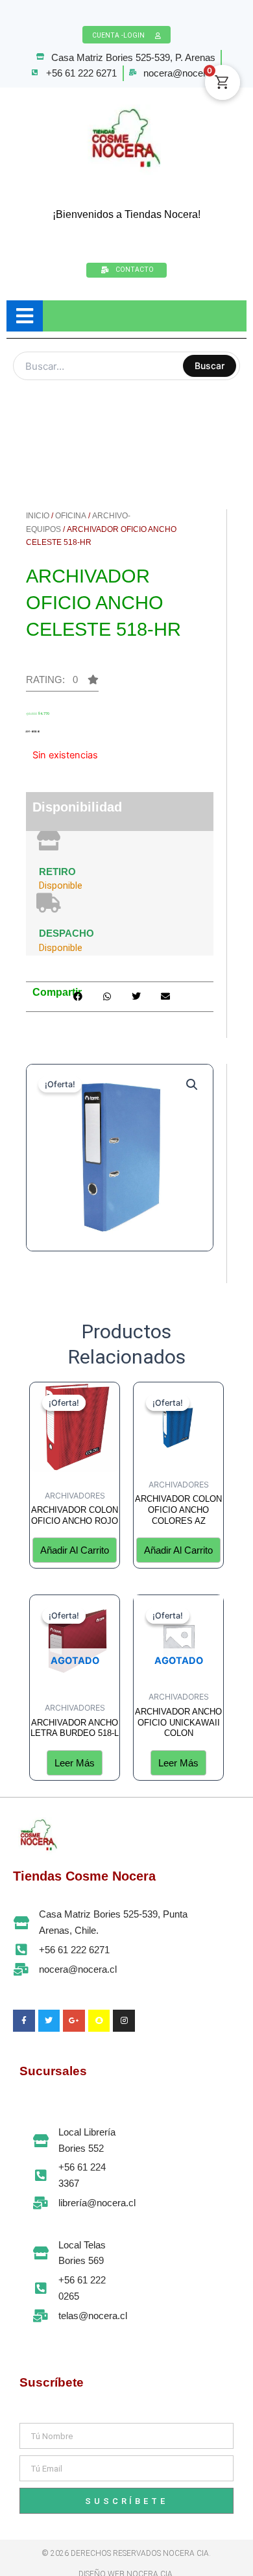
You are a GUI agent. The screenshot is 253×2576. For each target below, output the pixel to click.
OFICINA (71, 516)
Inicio (38, 516)
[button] (192, 1085)
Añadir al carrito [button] (75, 1550)
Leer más (75, 1763)
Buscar (210, 366)
